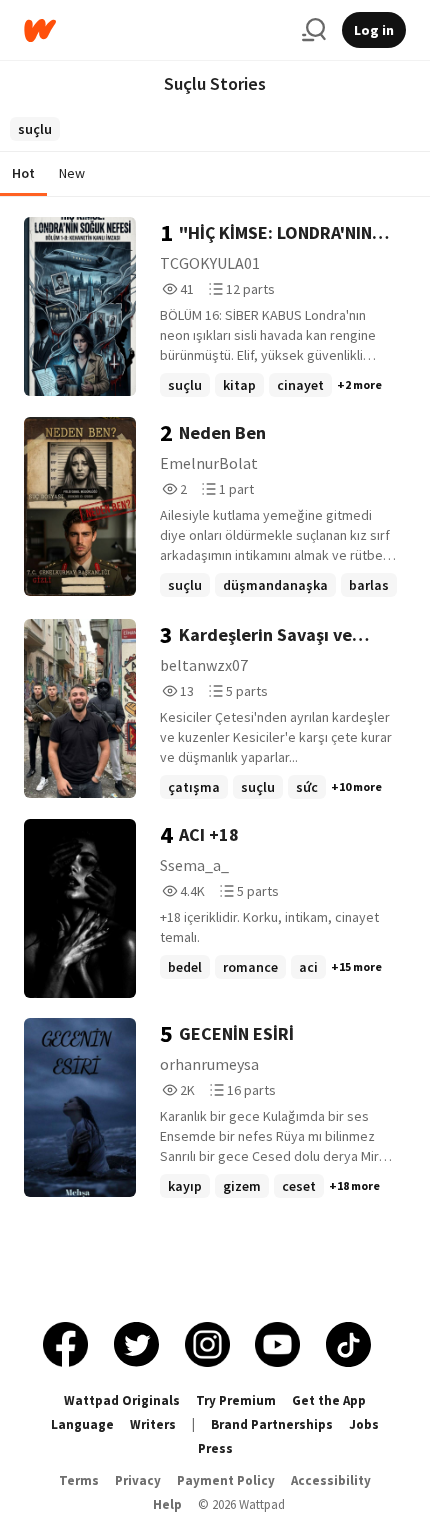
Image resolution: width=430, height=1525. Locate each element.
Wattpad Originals (122, 1400)
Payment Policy (226, 1480)
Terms (79, 1480)
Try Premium (236, 1400)
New (72, 173)
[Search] (314, 30)
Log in (374, 30)
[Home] (155, 30)
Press (215, 1448)
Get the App (329, 1400)
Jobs (364, 1424)
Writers (153, 1424)
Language (82, 1424)
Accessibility (331, 1480)
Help (167, 1504)
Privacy (138, 1480)
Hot (23, 173)
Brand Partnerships (272, 1424)
